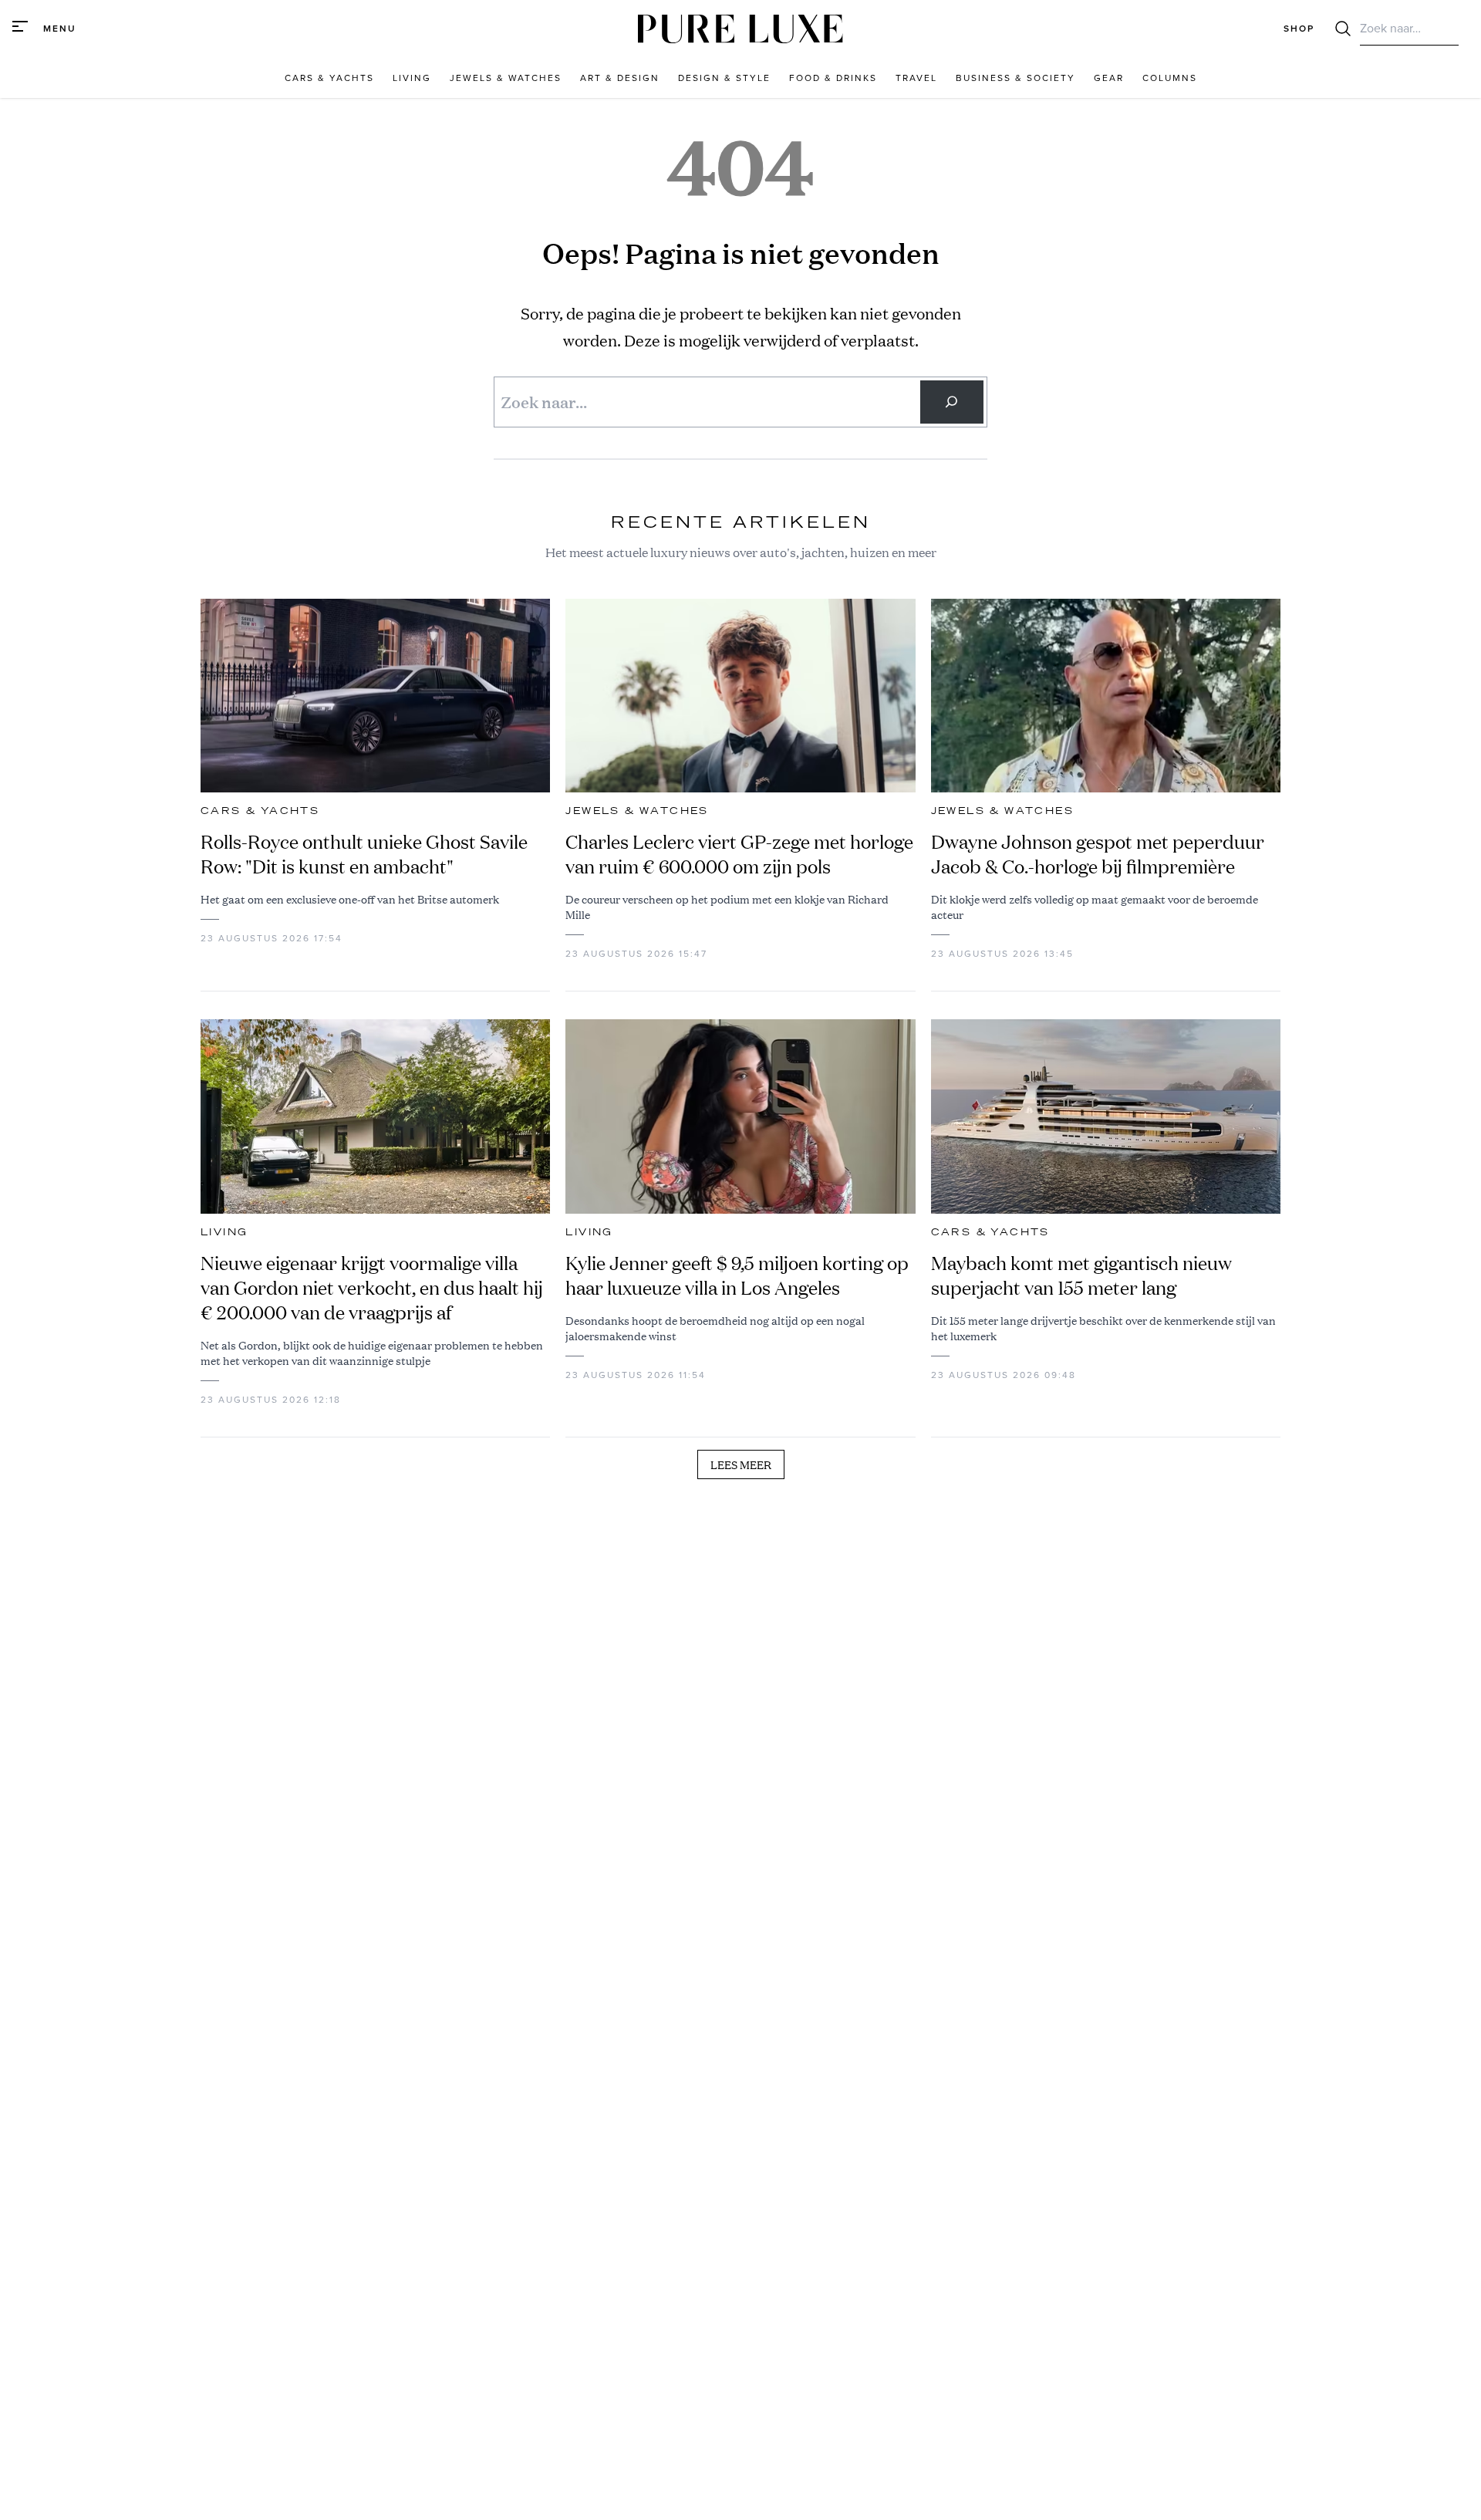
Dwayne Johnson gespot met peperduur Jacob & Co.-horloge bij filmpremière (1098, 854)
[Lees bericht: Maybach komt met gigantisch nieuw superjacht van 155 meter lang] (1106, 1116)
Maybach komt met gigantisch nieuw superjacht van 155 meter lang (1081, 1275)
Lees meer (741, 1464)
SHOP (1299, 29)
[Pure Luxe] (740, 29)
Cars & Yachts (260, 811)
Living (224, 1232)
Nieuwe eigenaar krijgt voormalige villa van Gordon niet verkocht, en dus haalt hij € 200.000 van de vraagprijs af (372, 1288)
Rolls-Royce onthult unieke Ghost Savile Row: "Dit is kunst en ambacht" (364, 854)
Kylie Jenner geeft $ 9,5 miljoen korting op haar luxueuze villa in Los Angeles (737, 1275)
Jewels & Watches (637, 811)
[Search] (952, 402)
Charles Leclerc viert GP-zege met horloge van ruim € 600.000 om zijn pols (739, 854)
